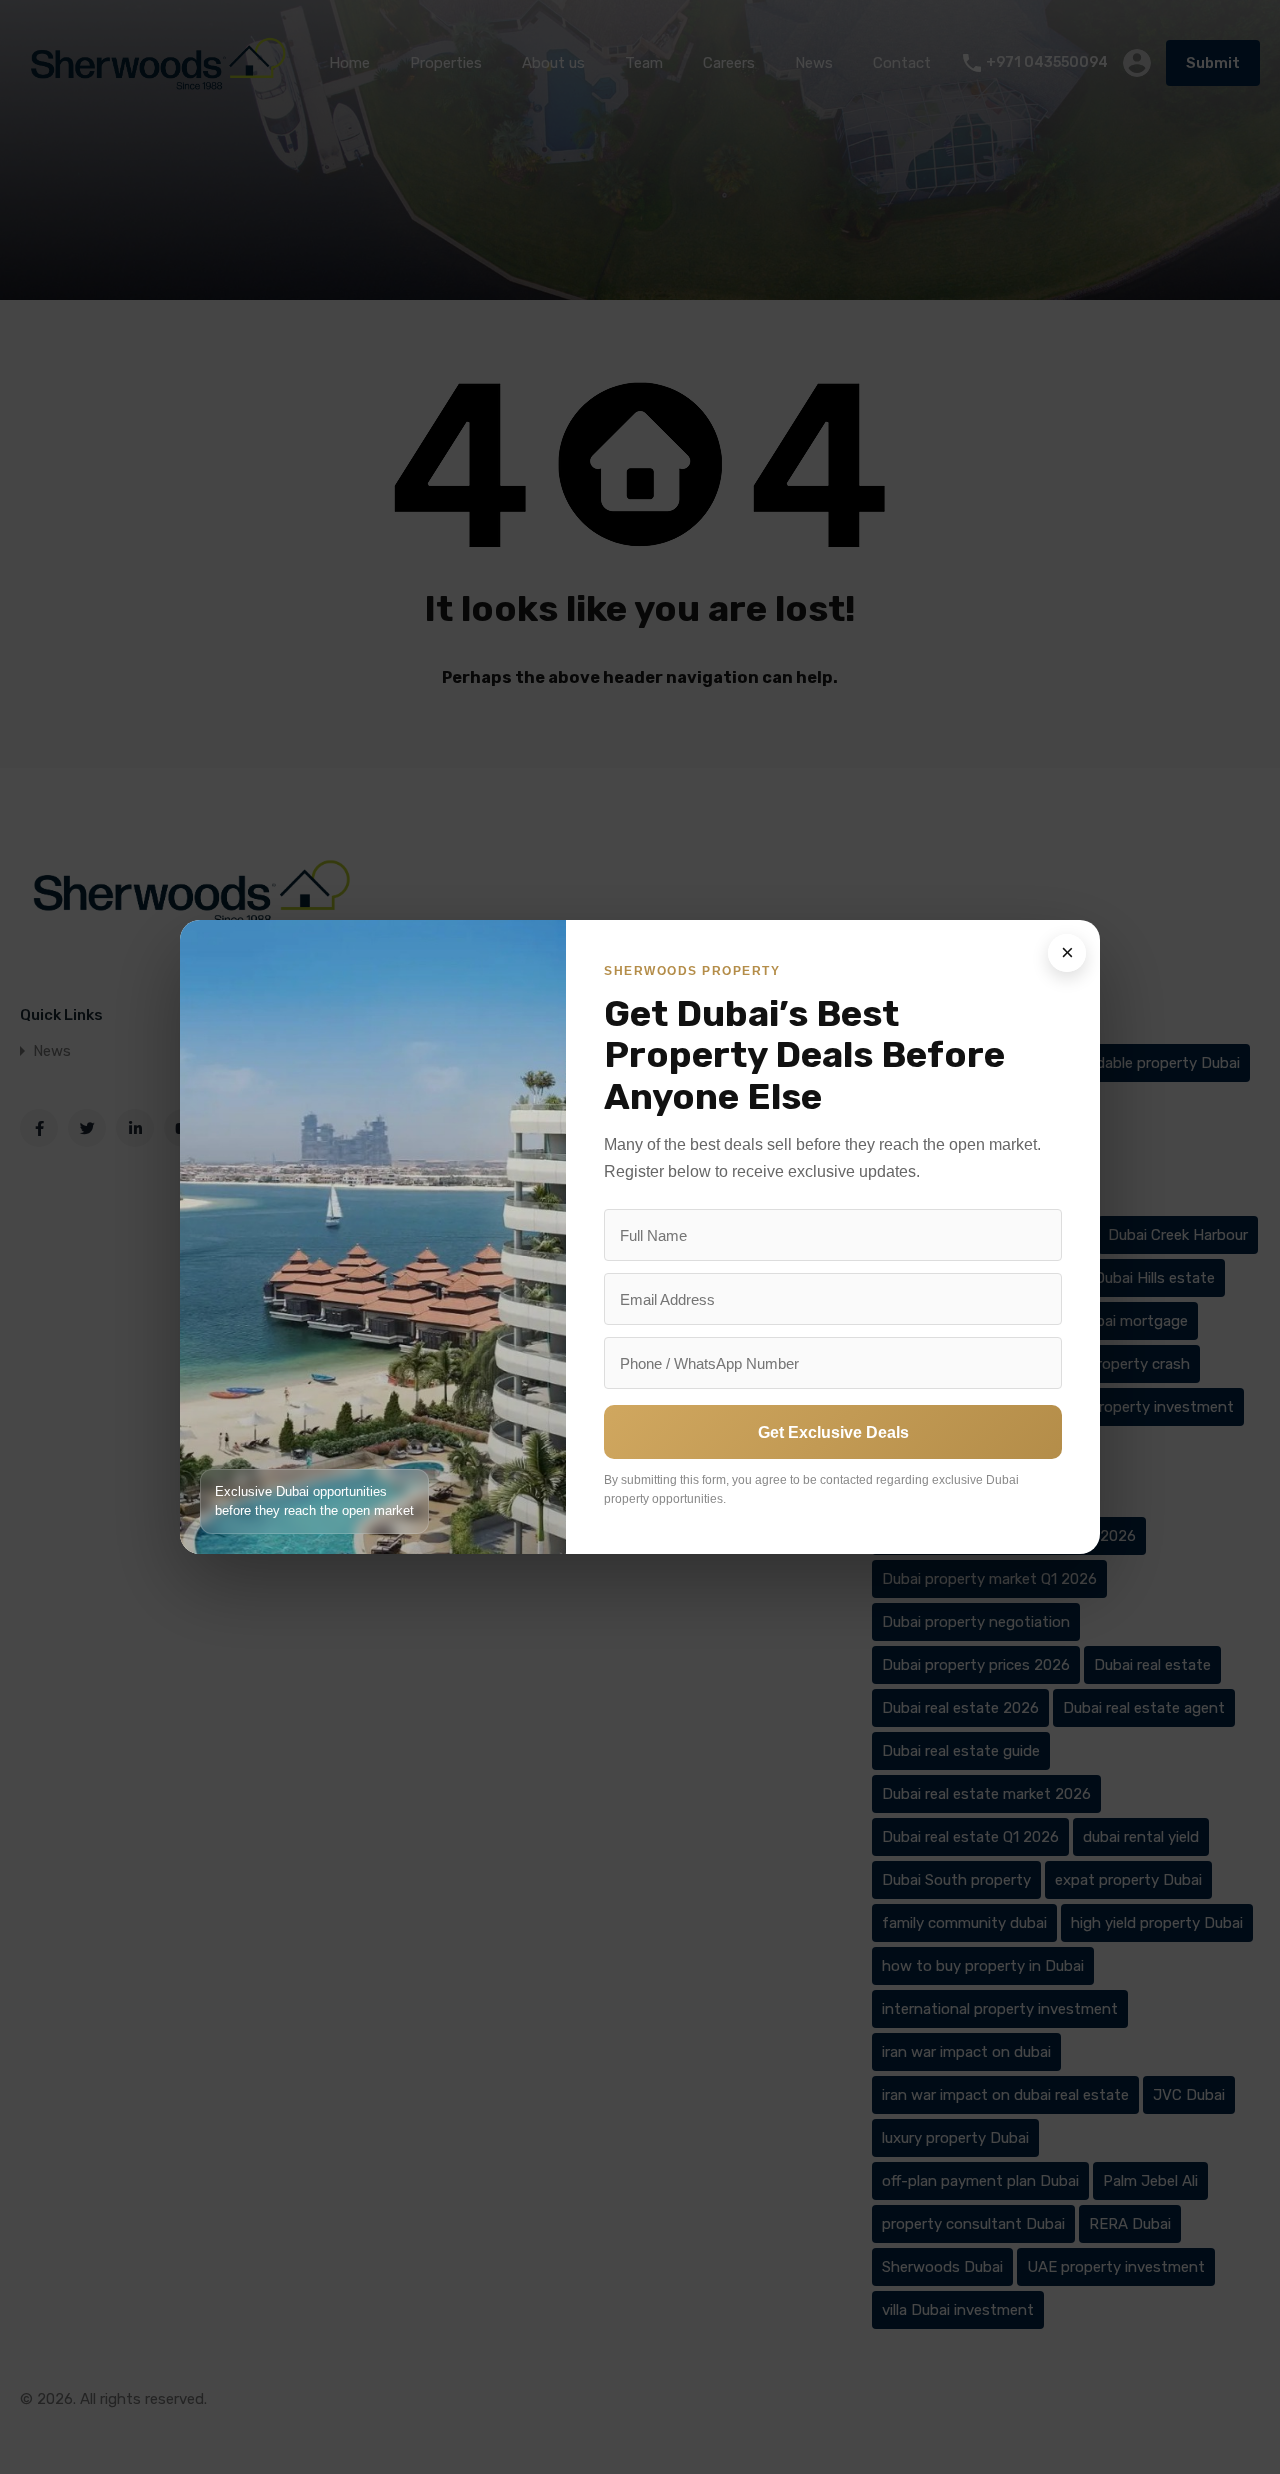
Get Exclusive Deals (833, 1432)
